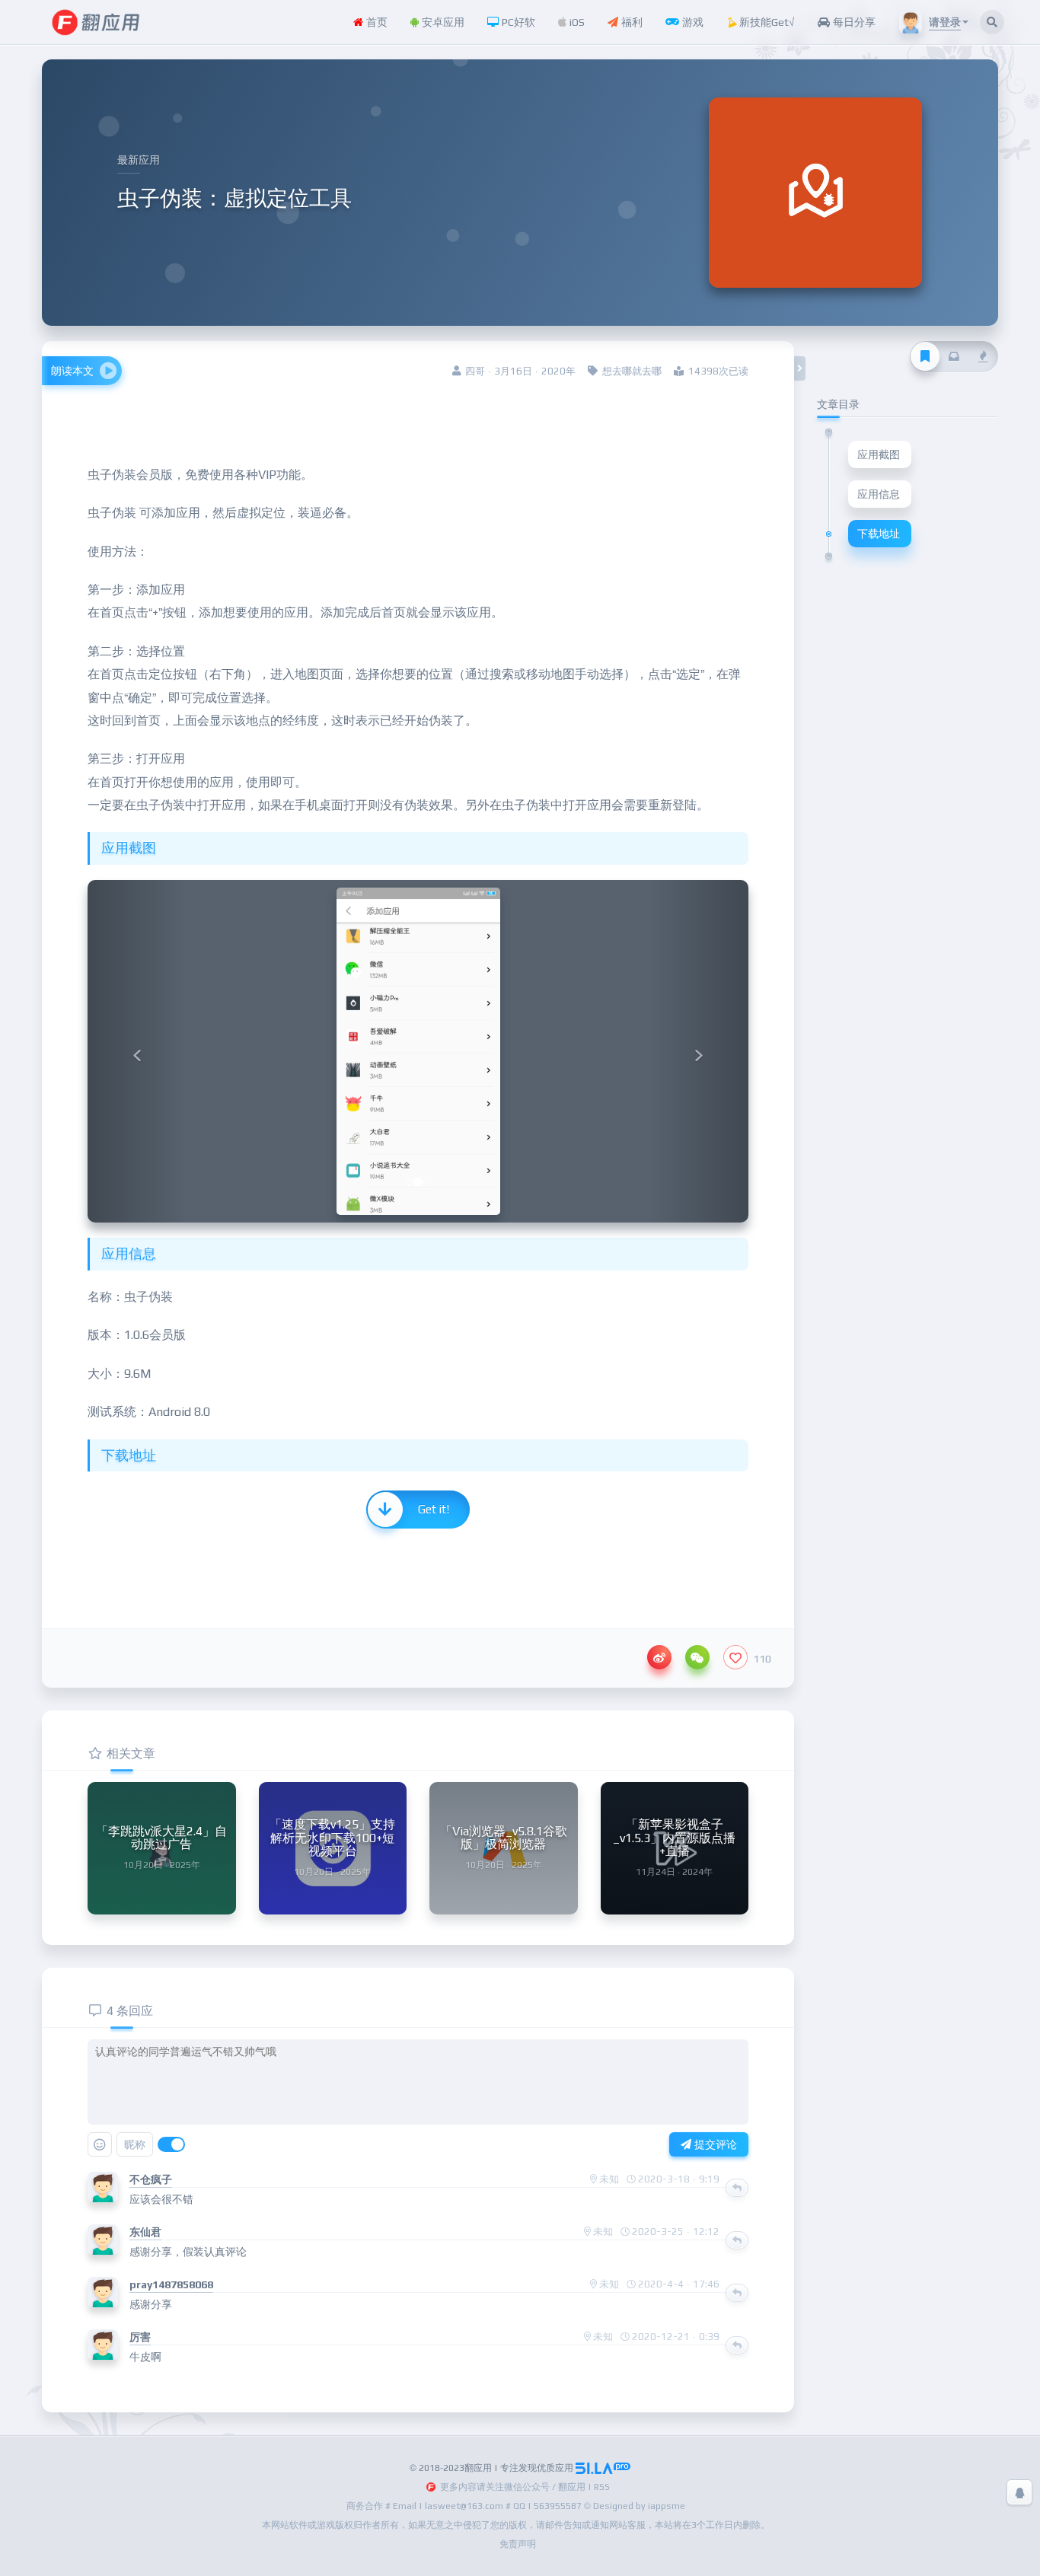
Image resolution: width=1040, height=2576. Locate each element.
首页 (375, 22)
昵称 (135, 2144)
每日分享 (853, 22)
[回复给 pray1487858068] (737, 2293)
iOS (576, 22)
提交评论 (714, 2144)
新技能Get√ (766, 22)
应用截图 (879, 454)
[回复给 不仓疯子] (737, 2188)
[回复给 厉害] (737, 2345)
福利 (630, 22)
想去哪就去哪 (632, 371)
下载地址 (879, 534)
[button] (137, 1051)
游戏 (691, 22)
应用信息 (879, 494)
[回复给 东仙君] (737, 2240)
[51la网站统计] (603, 2468)
